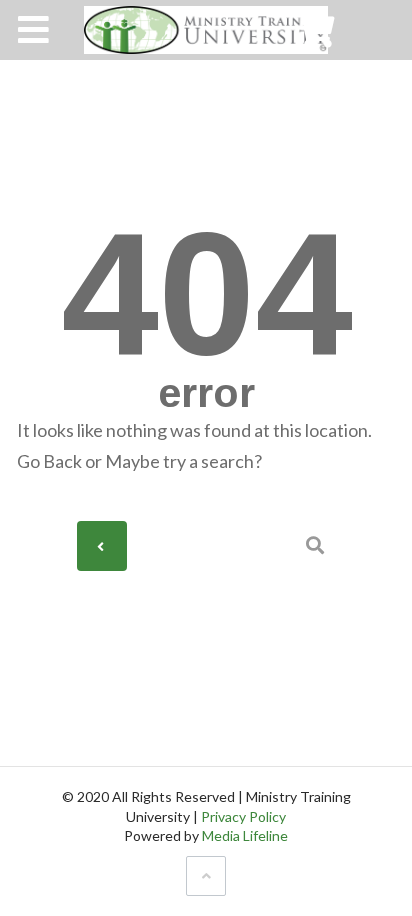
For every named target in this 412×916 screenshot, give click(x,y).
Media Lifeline (245, 835)
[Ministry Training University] (205, 30)
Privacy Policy (243, 816)
